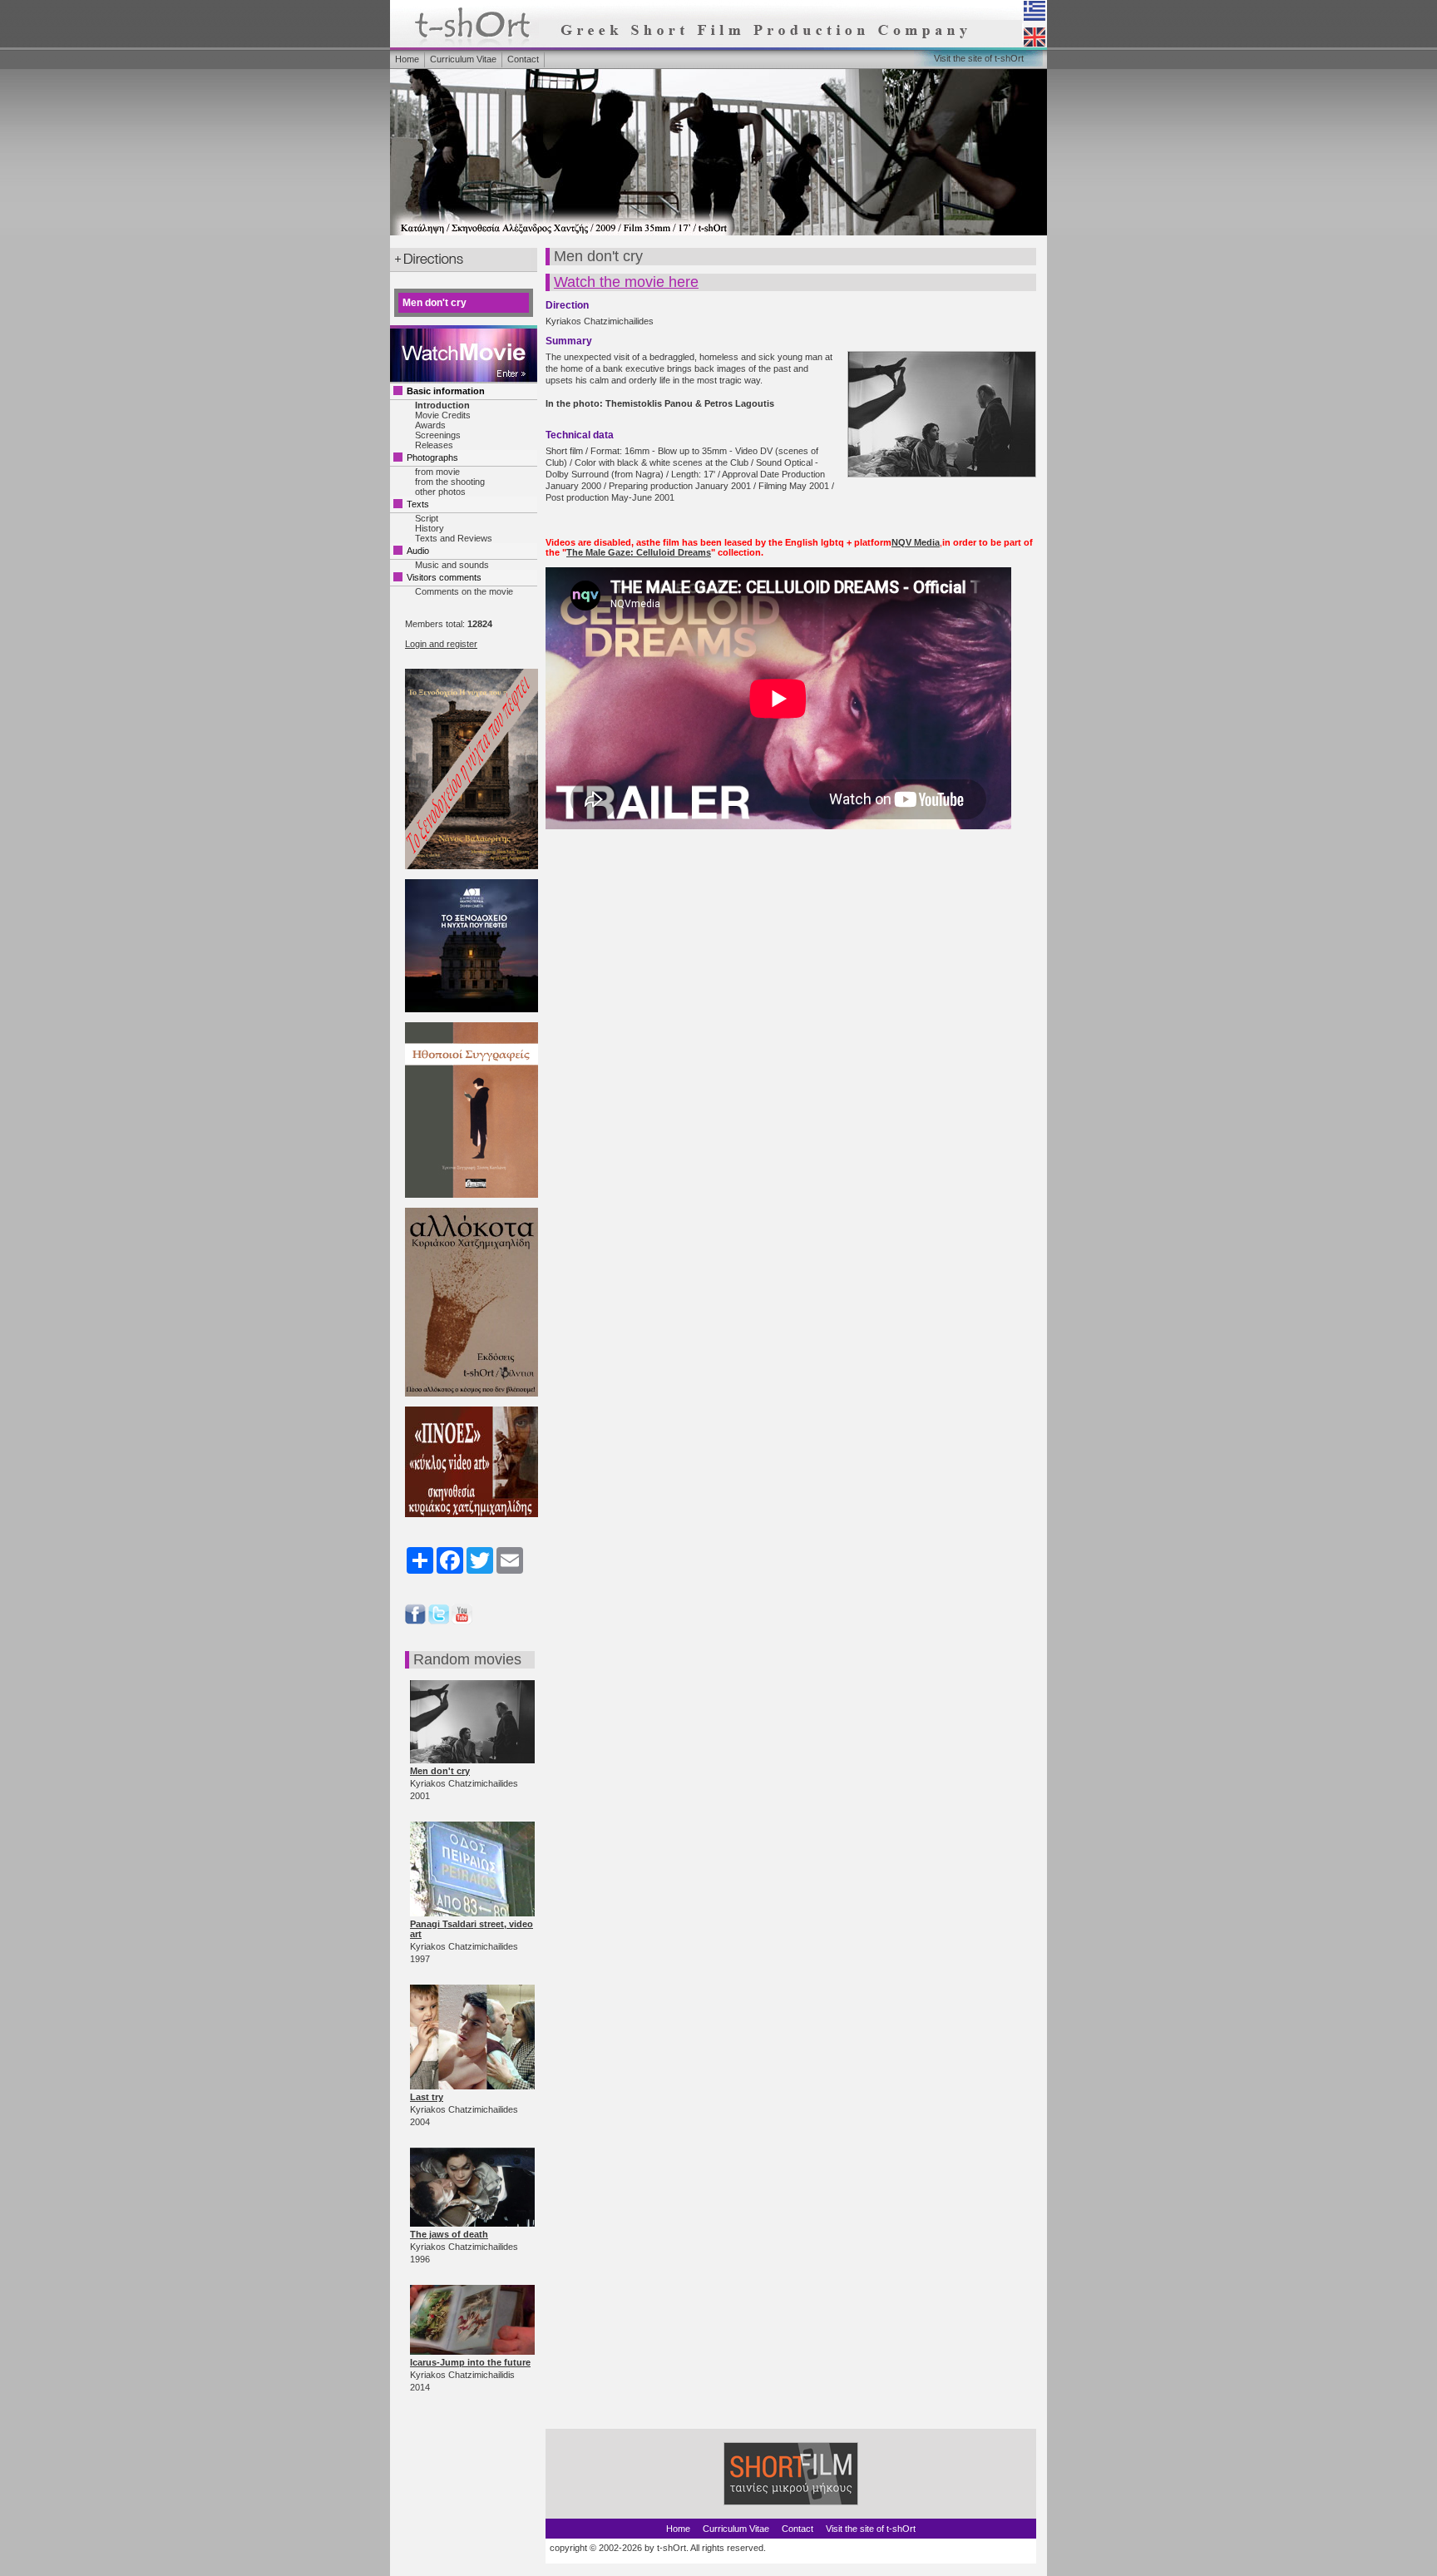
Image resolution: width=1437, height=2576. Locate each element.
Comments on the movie (464, 591)
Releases (434, 445)
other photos (440, 492)
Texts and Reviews (454, 538)
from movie (437, 472)
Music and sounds (452, 565)
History (430, 528)
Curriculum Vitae (463, 59)
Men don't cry (440, 1771)
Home (407, 59)
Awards (430, 425)
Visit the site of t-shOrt (979, 58)
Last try (427, 2097)
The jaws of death (449, 2234)
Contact (523, 59)
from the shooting (450, 482)
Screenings (438, 435)
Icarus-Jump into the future (470, 2362)
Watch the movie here (626, 282)
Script (427, 518)
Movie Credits (443, 415)
